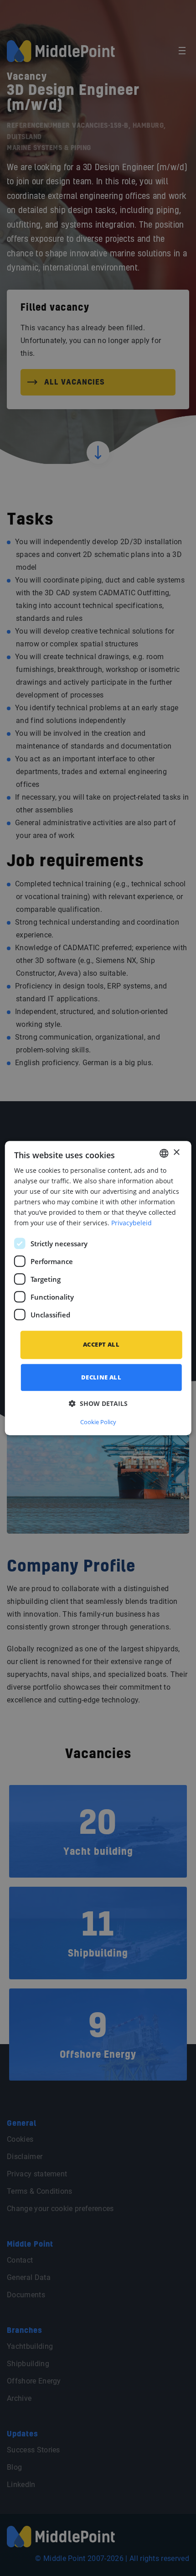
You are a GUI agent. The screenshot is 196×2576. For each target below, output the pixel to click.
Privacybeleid (132, 1223)
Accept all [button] (101, 1345)
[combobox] (164, 1153)
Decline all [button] (101, 1377)
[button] (98, 1403)
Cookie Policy (98, 1422)
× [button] (176, 1153)
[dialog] (98, 1288)
